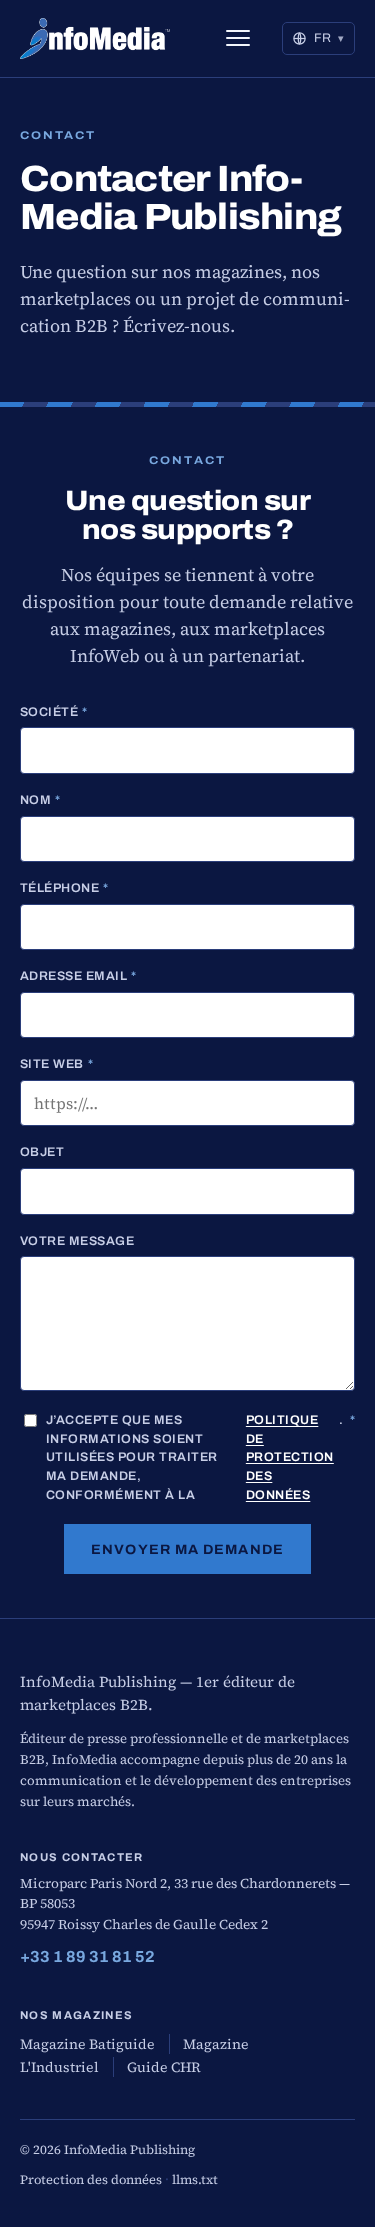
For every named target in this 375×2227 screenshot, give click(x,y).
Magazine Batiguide (87, 2044)
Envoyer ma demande (187, 1549)
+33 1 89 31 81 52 (87, 1956)
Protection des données (91, 2179)
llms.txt (195, 2179)
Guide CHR (164, 2067)
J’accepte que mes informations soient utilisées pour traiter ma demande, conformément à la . (200, 1457)
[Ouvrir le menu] (238, 38)
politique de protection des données (290, 1457)
